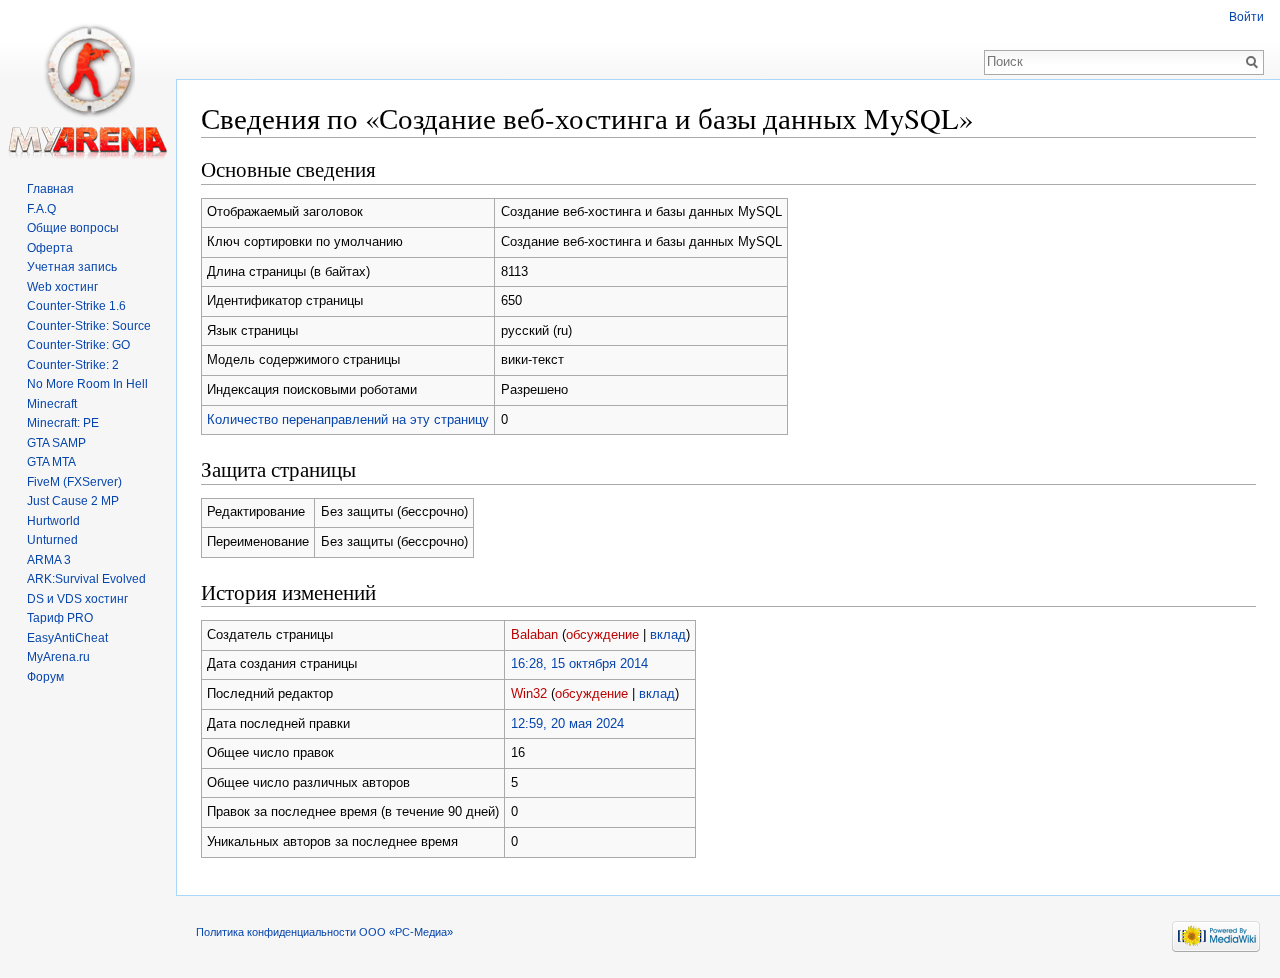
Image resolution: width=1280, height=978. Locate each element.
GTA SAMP (56, 443)
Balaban (534, 634)
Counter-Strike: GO (78, 345)
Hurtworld (53, 521)
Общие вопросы (73, 228)
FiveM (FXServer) (74, 482)
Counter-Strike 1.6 (76, 306)
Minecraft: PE (63, 423)
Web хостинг (62, 287)
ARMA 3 (49, 560)
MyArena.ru (58, 657)
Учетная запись (72, 267)
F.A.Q (41, 209)
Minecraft (52, 404)
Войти (1246, 17)
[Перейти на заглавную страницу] (88, 80)
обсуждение (602, 634)
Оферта (50, 248)
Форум (45, 677)
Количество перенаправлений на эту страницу (348, 419)
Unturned (52, 540)
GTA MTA (51, 462)
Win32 (529, 693)
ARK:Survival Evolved (86, 579)
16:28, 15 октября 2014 (579, 663)
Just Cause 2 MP (73, 501)
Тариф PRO (60, 618)
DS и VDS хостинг (77, 599)
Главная (50, 189)
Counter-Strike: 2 (73, 365)
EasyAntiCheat (67, 638)
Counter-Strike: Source (89, 326)
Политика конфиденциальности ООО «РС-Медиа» (324, 932)
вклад (668, 634)
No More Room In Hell (87, 384)
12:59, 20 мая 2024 (567, 723)
